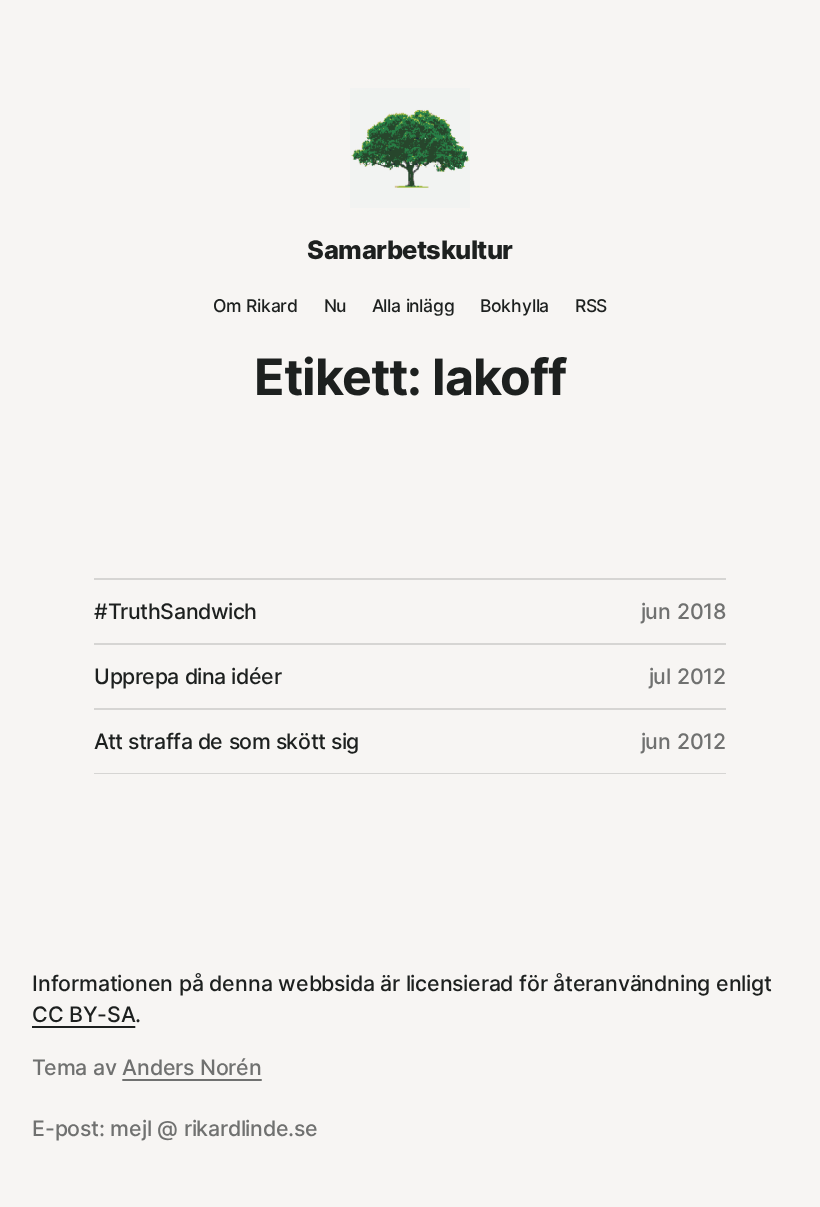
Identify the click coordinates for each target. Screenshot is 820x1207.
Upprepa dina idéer (187, 676)
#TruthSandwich (175, 611)
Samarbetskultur (409, 249)
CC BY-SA (83, 1014)
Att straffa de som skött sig (226, 741)
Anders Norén (191, 1067)
